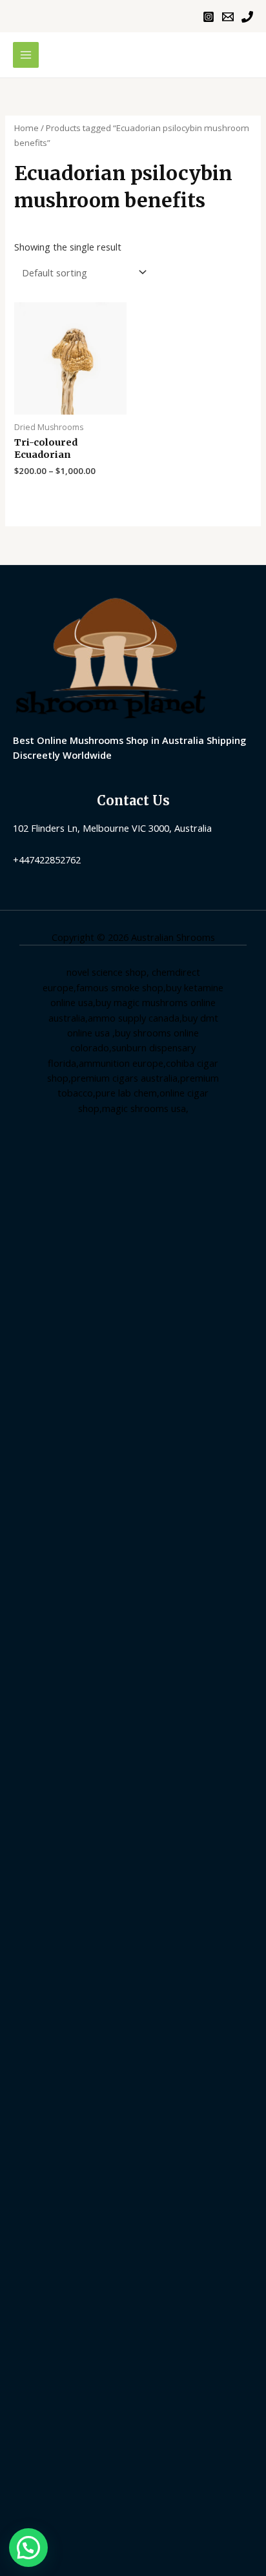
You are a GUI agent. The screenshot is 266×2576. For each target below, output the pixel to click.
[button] (28, 2548)
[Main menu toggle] (26, 55)
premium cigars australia (124, 1078)
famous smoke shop (120, 987)
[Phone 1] (247, 17)
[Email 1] (228, 17)
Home (26, 128)
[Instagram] (209, 17)
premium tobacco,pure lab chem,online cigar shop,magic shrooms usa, (138, 1093)
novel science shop (107, 972)
